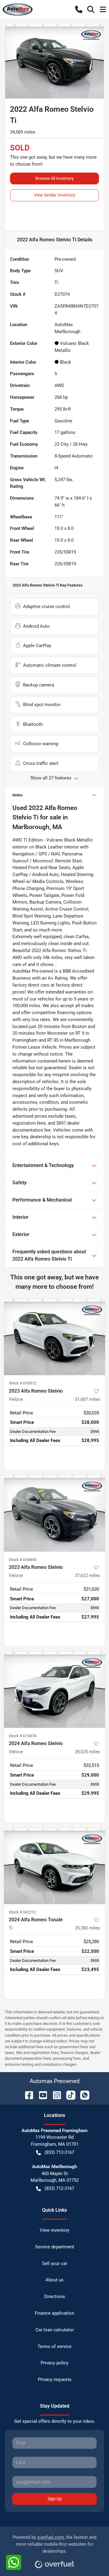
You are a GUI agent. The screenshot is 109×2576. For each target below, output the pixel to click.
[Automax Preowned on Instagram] (54, 2095)
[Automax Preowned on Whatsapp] (82, 2095)
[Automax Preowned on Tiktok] (68, 2095)
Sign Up (55, 2499)
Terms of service (54, 2346)
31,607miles (88, 1399)
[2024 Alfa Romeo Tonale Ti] (54, 1866)
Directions (55, 2297)
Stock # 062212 (22, 1912)
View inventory (54, 2230)
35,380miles (88, 1928)
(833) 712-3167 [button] (59, 2152)
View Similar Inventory (55, 195)
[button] (79, 9)
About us (54, 2280)
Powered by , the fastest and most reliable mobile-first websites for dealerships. (54, 2544)
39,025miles (88, 1752)
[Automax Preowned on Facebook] (27, 2095)
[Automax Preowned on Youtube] (41, 2095)
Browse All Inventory (55, 178)
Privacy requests (55, 2379)
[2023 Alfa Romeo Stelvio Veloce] (54, 1337)
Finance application (54, 2313)
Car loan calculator (55, 2330)
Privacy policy (54, 2363)
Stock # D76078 (23, 1736)
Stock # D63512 (23, 1383)
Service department (55, 2247)
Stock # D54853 (23, 1560)
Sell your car (55, 2264)
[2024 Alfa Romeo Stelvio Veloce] (54, 1690)
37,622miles (88, 1576)
